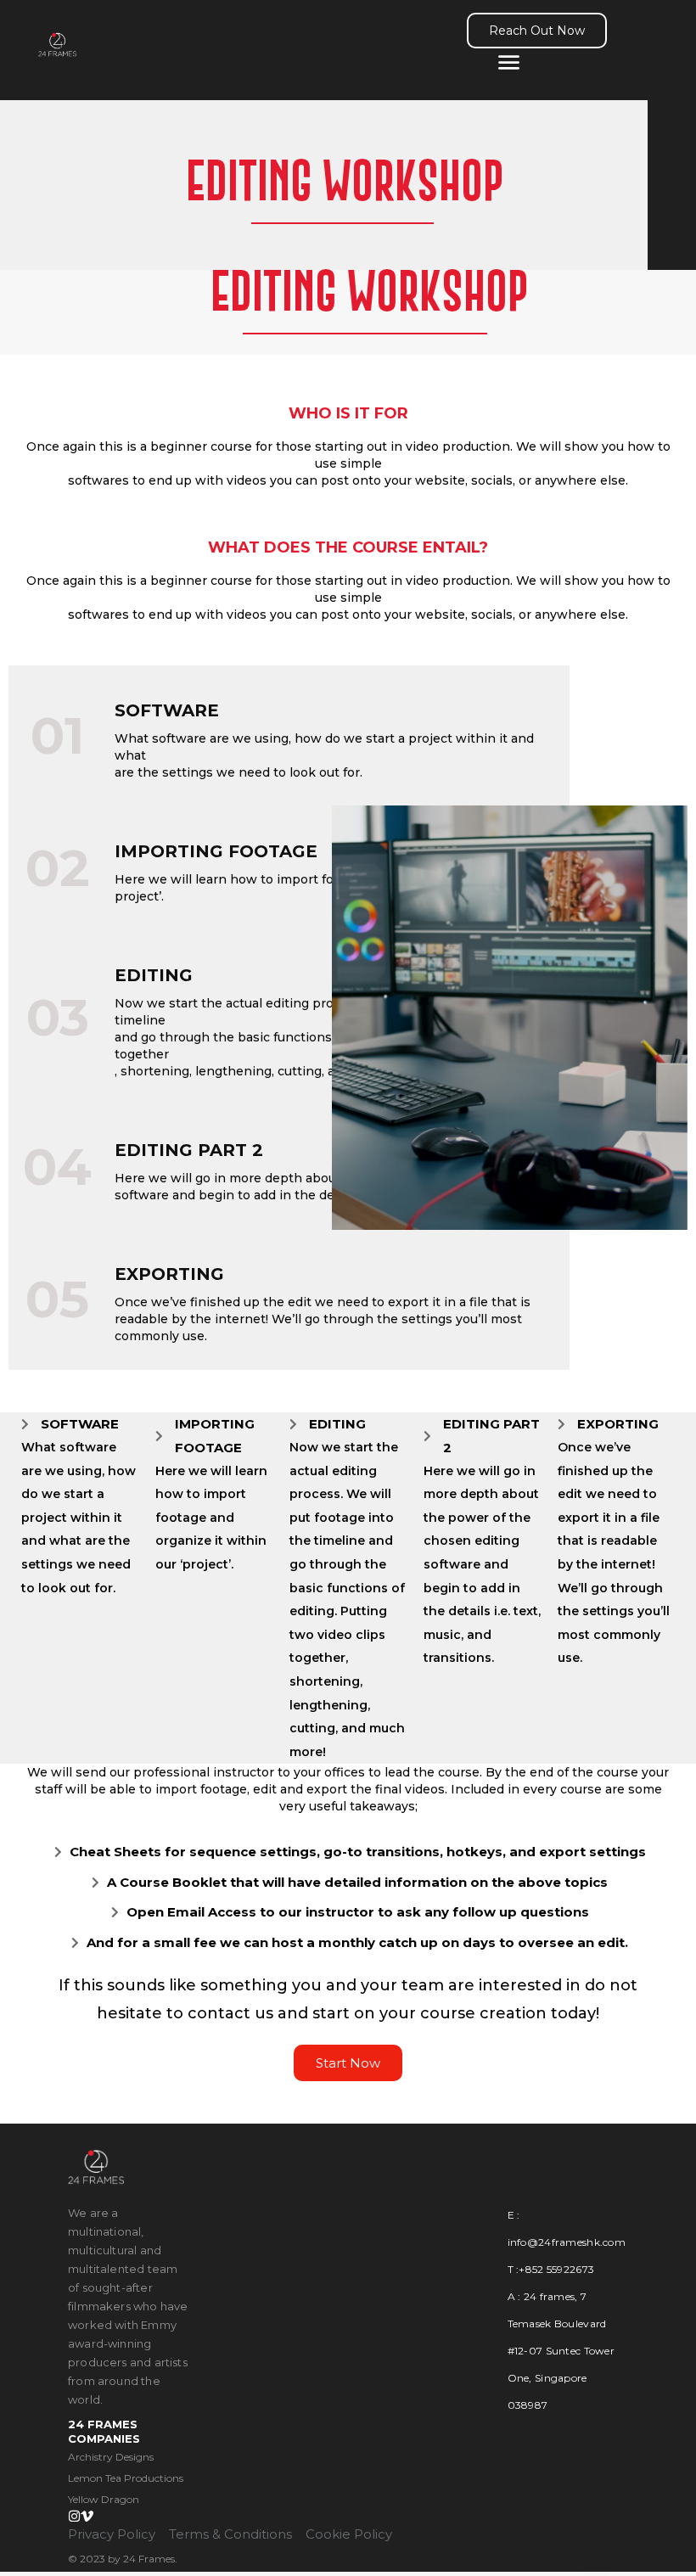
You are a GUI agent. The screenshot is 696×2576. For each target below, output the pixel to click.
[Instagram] (74, 2516)
